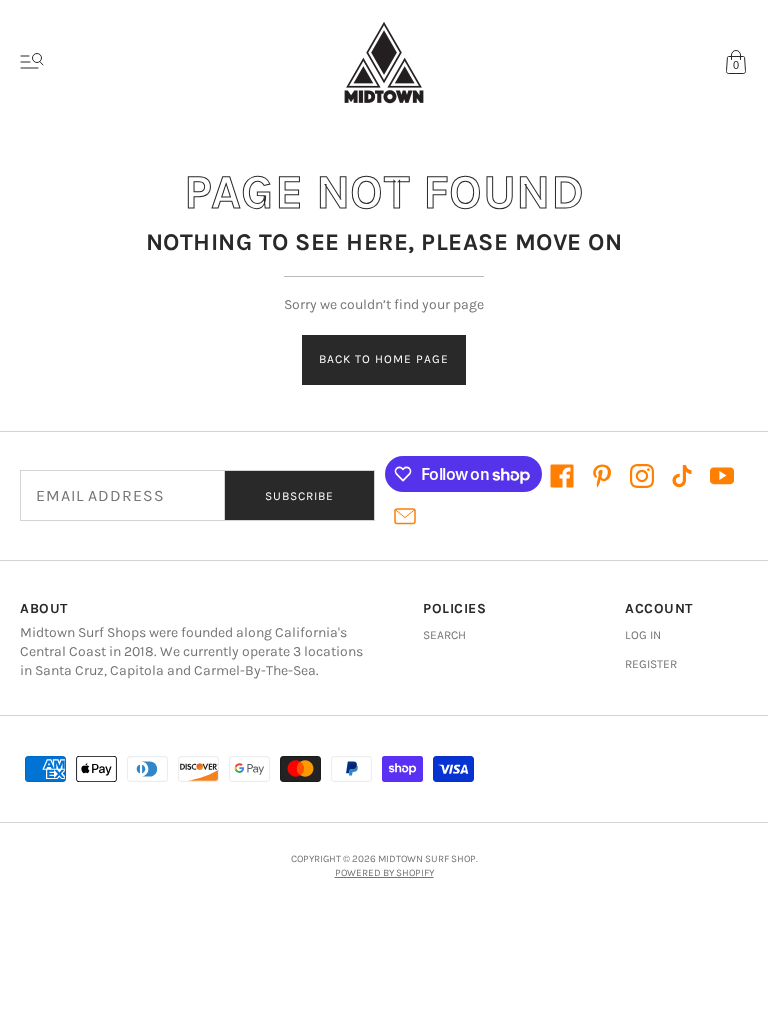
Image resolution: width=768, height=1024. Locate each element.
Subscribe (299, 496)
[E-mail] (405, 516)
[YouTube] (722, 476)
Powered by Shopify (384, 873)
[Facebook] (562, 476)
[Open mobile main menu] (32, 62)
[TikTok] (682, 476)
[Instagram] (642, 476)
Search (444, 635)
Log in (643, 635)
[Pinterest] (602, 476)
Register (651, 664)
